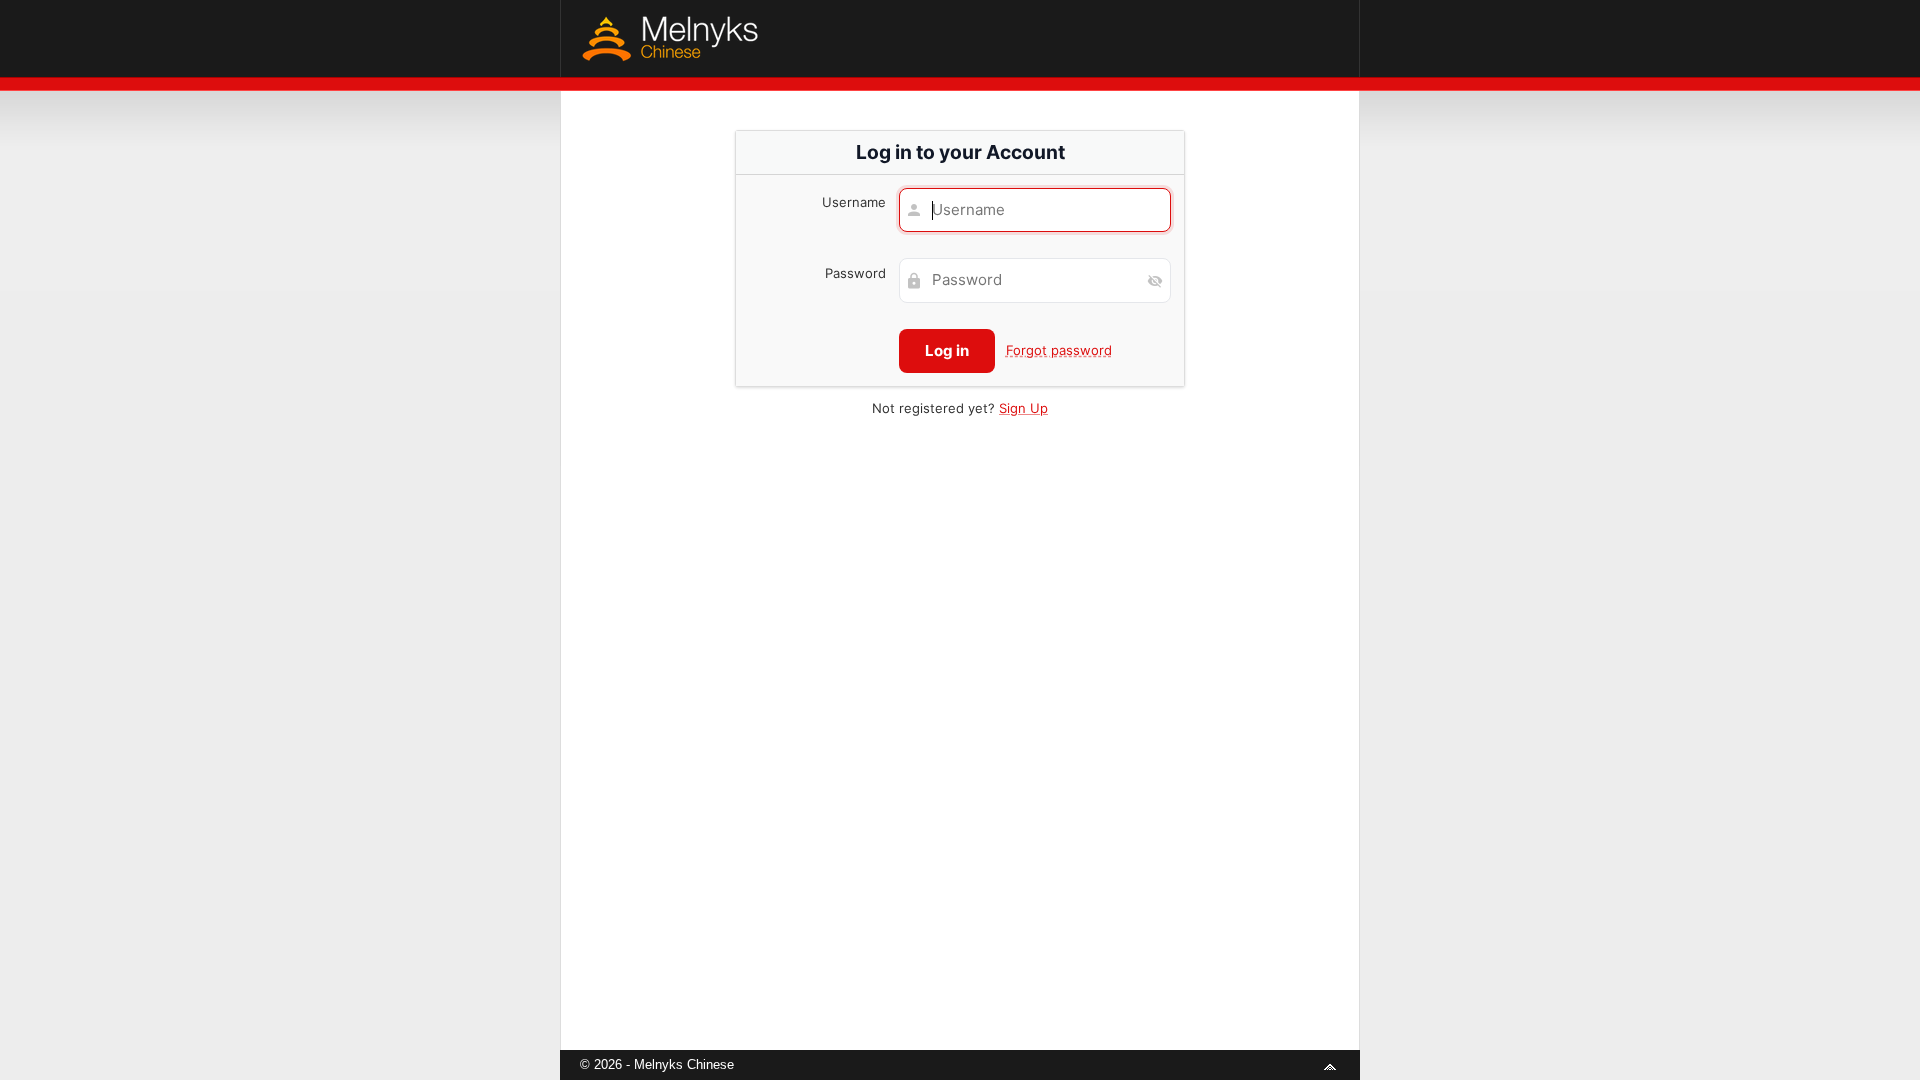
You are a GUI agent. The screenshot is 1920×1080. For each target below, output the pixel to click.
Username (854, 202)
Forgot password (1059, 350)
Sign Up (1023, 408)
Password (855, 273)
